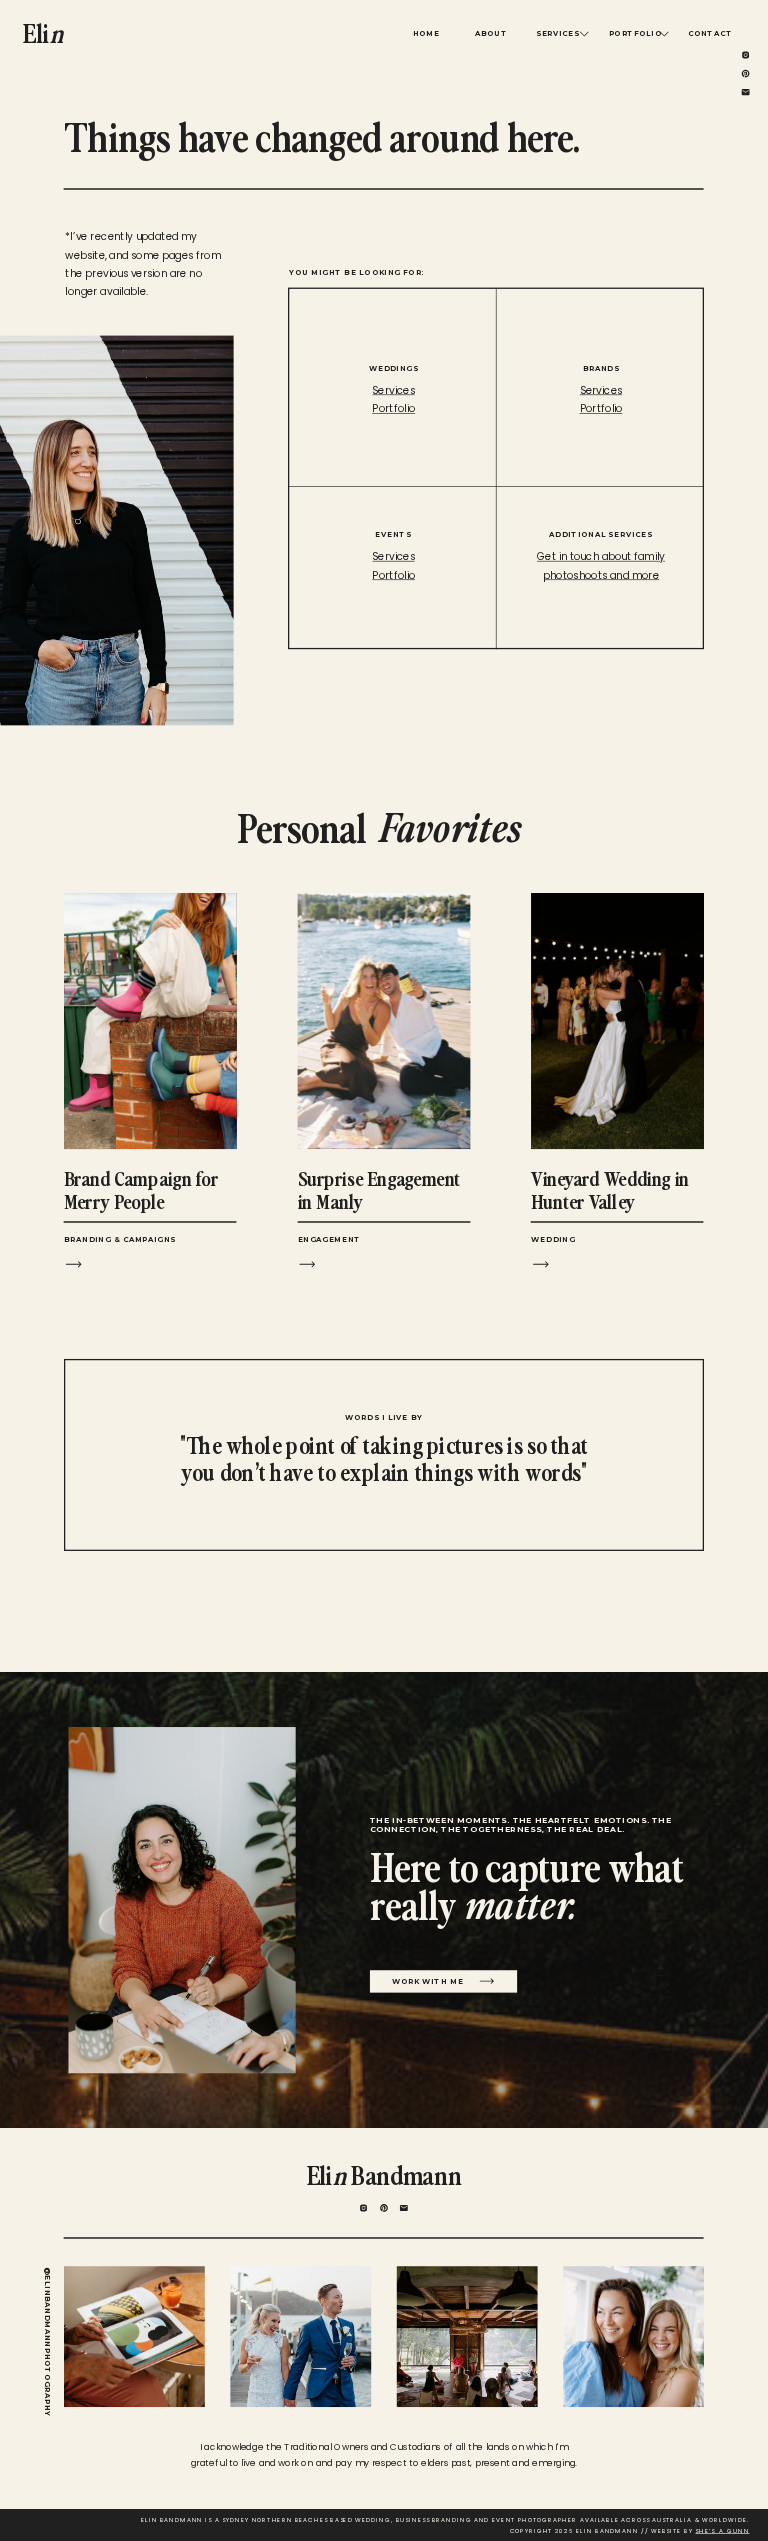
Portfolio (601, 409)
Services (601, 390)
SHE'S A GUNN (722, 2531)
